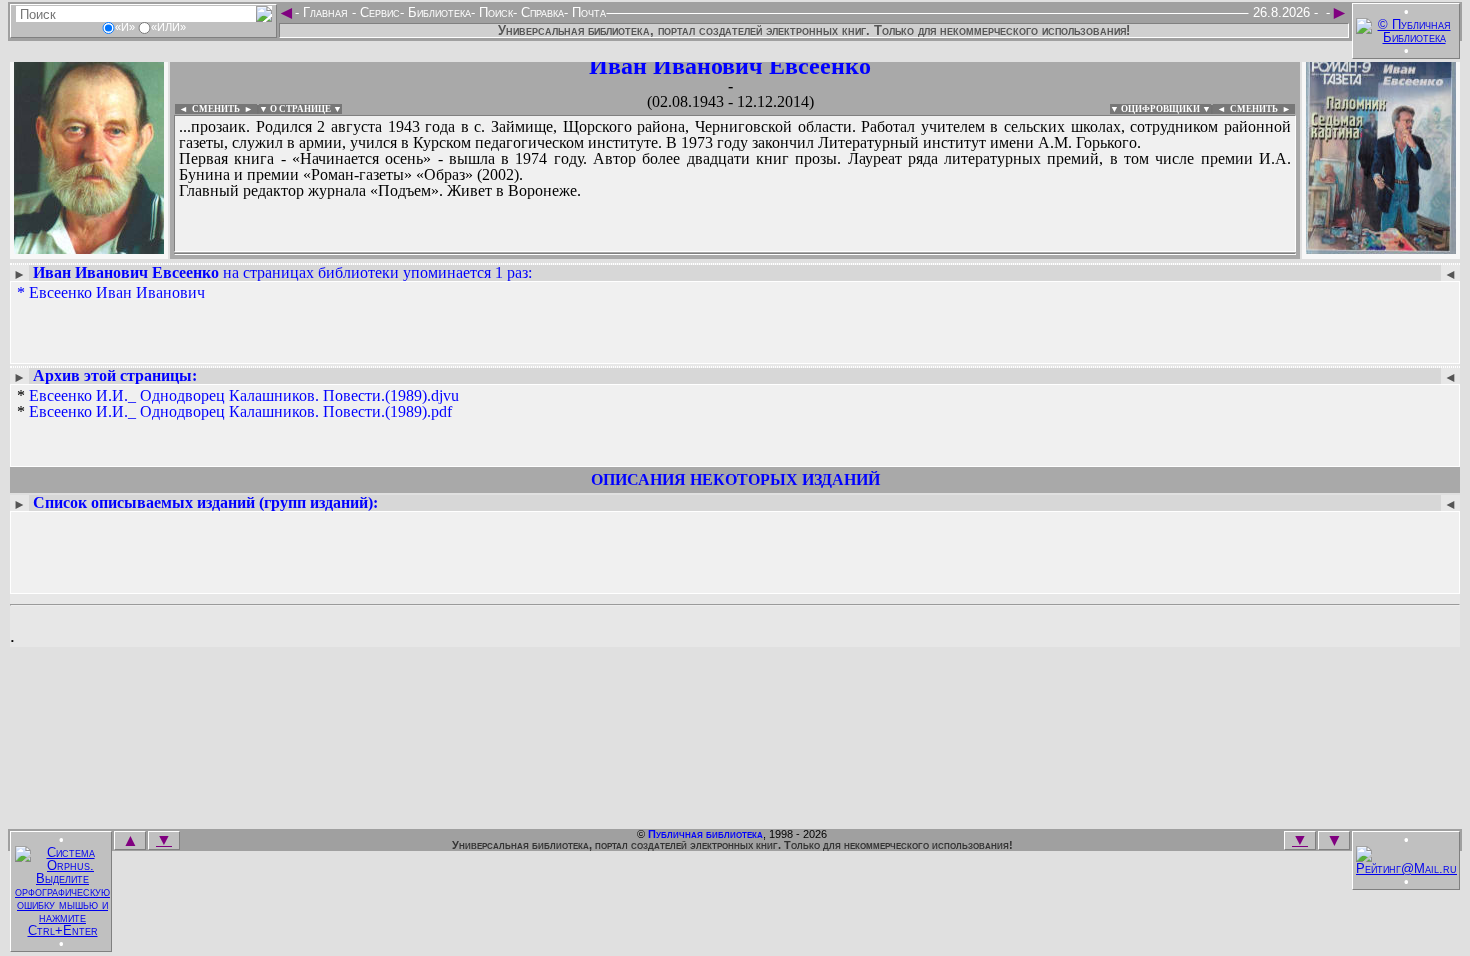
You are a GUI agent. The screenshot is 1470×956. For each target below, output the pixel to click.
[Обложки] (1381, 247)
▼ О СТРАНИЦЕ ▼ (300, 109)
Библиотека (437, 12)
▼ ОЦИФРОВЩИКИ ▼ (1160, 109)
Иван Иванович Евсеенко (730, 66)
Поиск (494, 12)
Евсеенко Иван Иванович (117, 292)
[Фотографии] (89, 247)
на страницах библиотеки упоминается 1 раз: (282, 272)
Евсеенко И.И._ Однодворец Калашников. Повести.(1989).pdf (240, 411)
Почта (587, 12)
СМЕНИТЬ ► (1262, 109)
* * (238, 404)
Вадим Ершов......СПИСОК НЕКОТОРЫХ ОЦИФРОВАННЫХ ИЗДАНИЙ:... (659, 254)
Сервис (378, 12)
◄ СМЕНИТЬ (207, 109)
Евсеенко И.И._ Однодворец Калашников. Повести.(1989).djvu (244, 395)
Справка (540, 12)
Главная (325, 12)
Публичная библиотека (705, 834)
